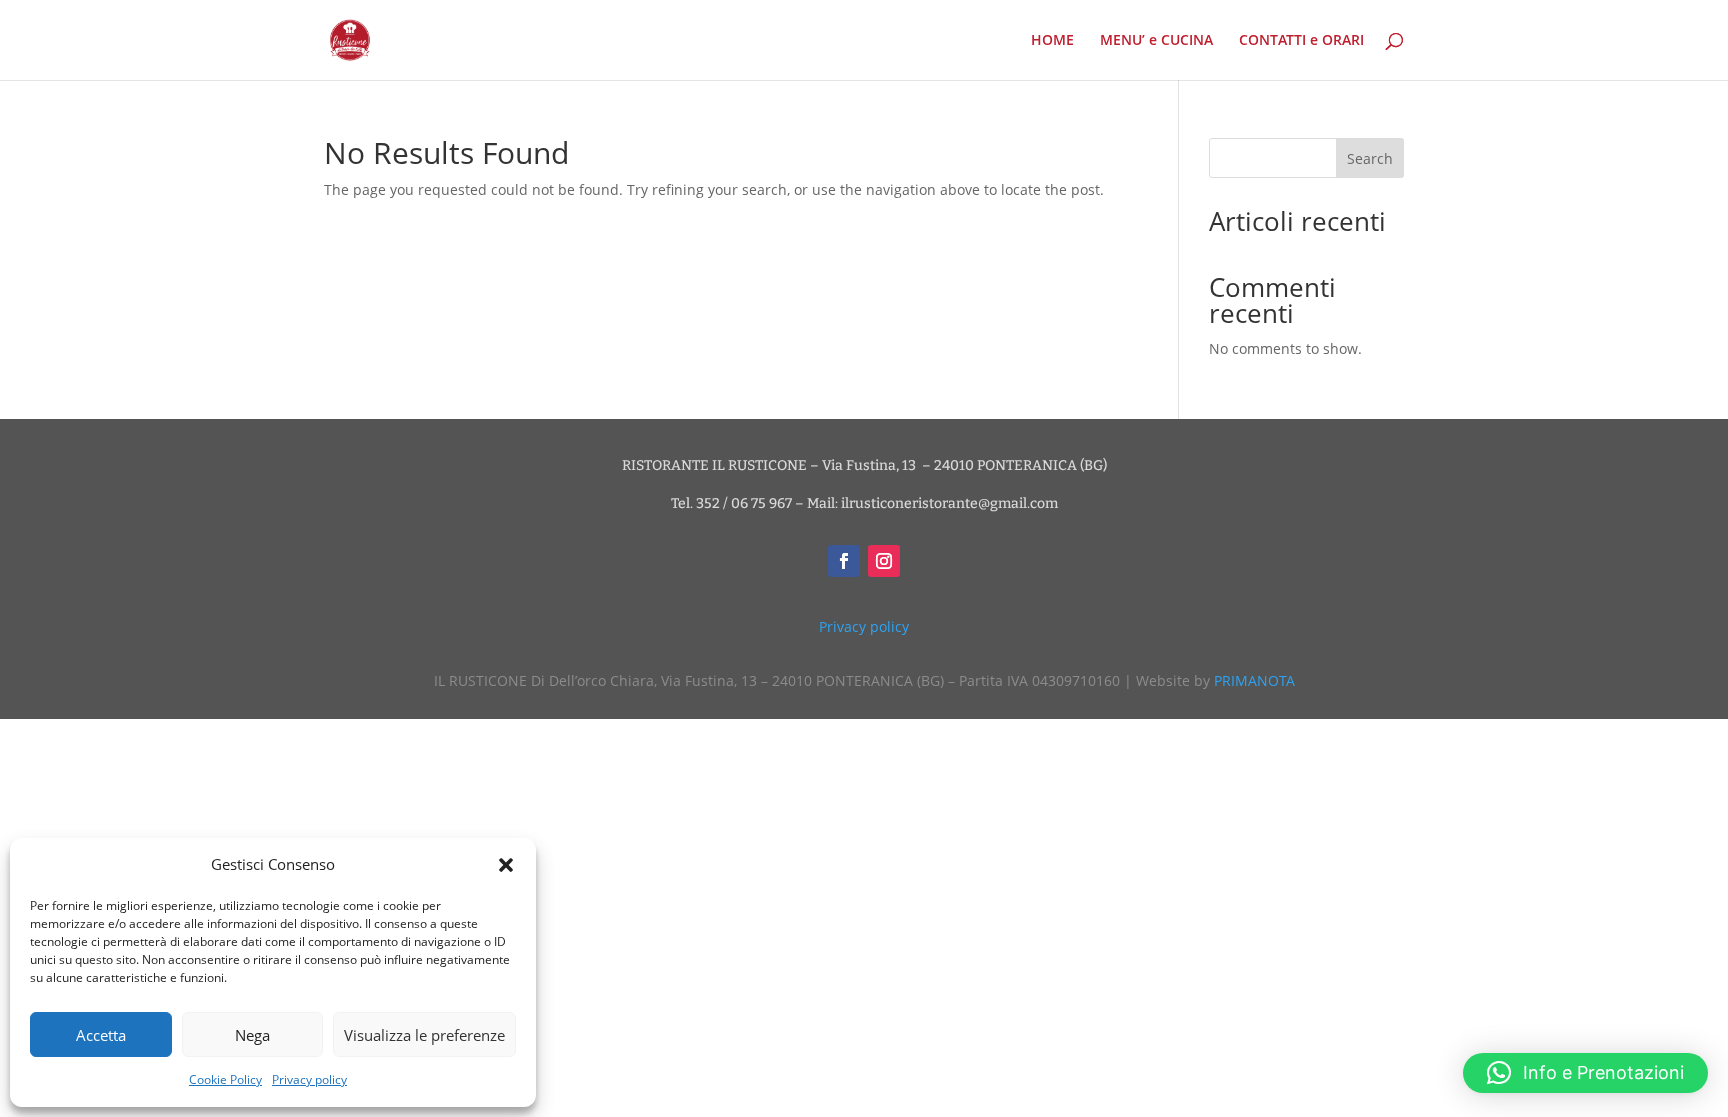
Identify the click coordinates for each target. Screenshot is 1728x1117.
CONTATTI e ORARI (1301, 41)
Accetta (101, 1035)
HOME (1052, 41)
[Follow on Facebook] (844, 561)
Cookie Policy (225, 1079)
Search (1370, 158)
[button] (506, 865)
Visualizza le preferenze (424, 1035)
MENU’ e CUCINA (1156, 41)
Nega (252, 1035)
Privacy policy (309, 1079)
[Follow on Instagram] (884, 561)
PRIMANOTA (1254, 680)
